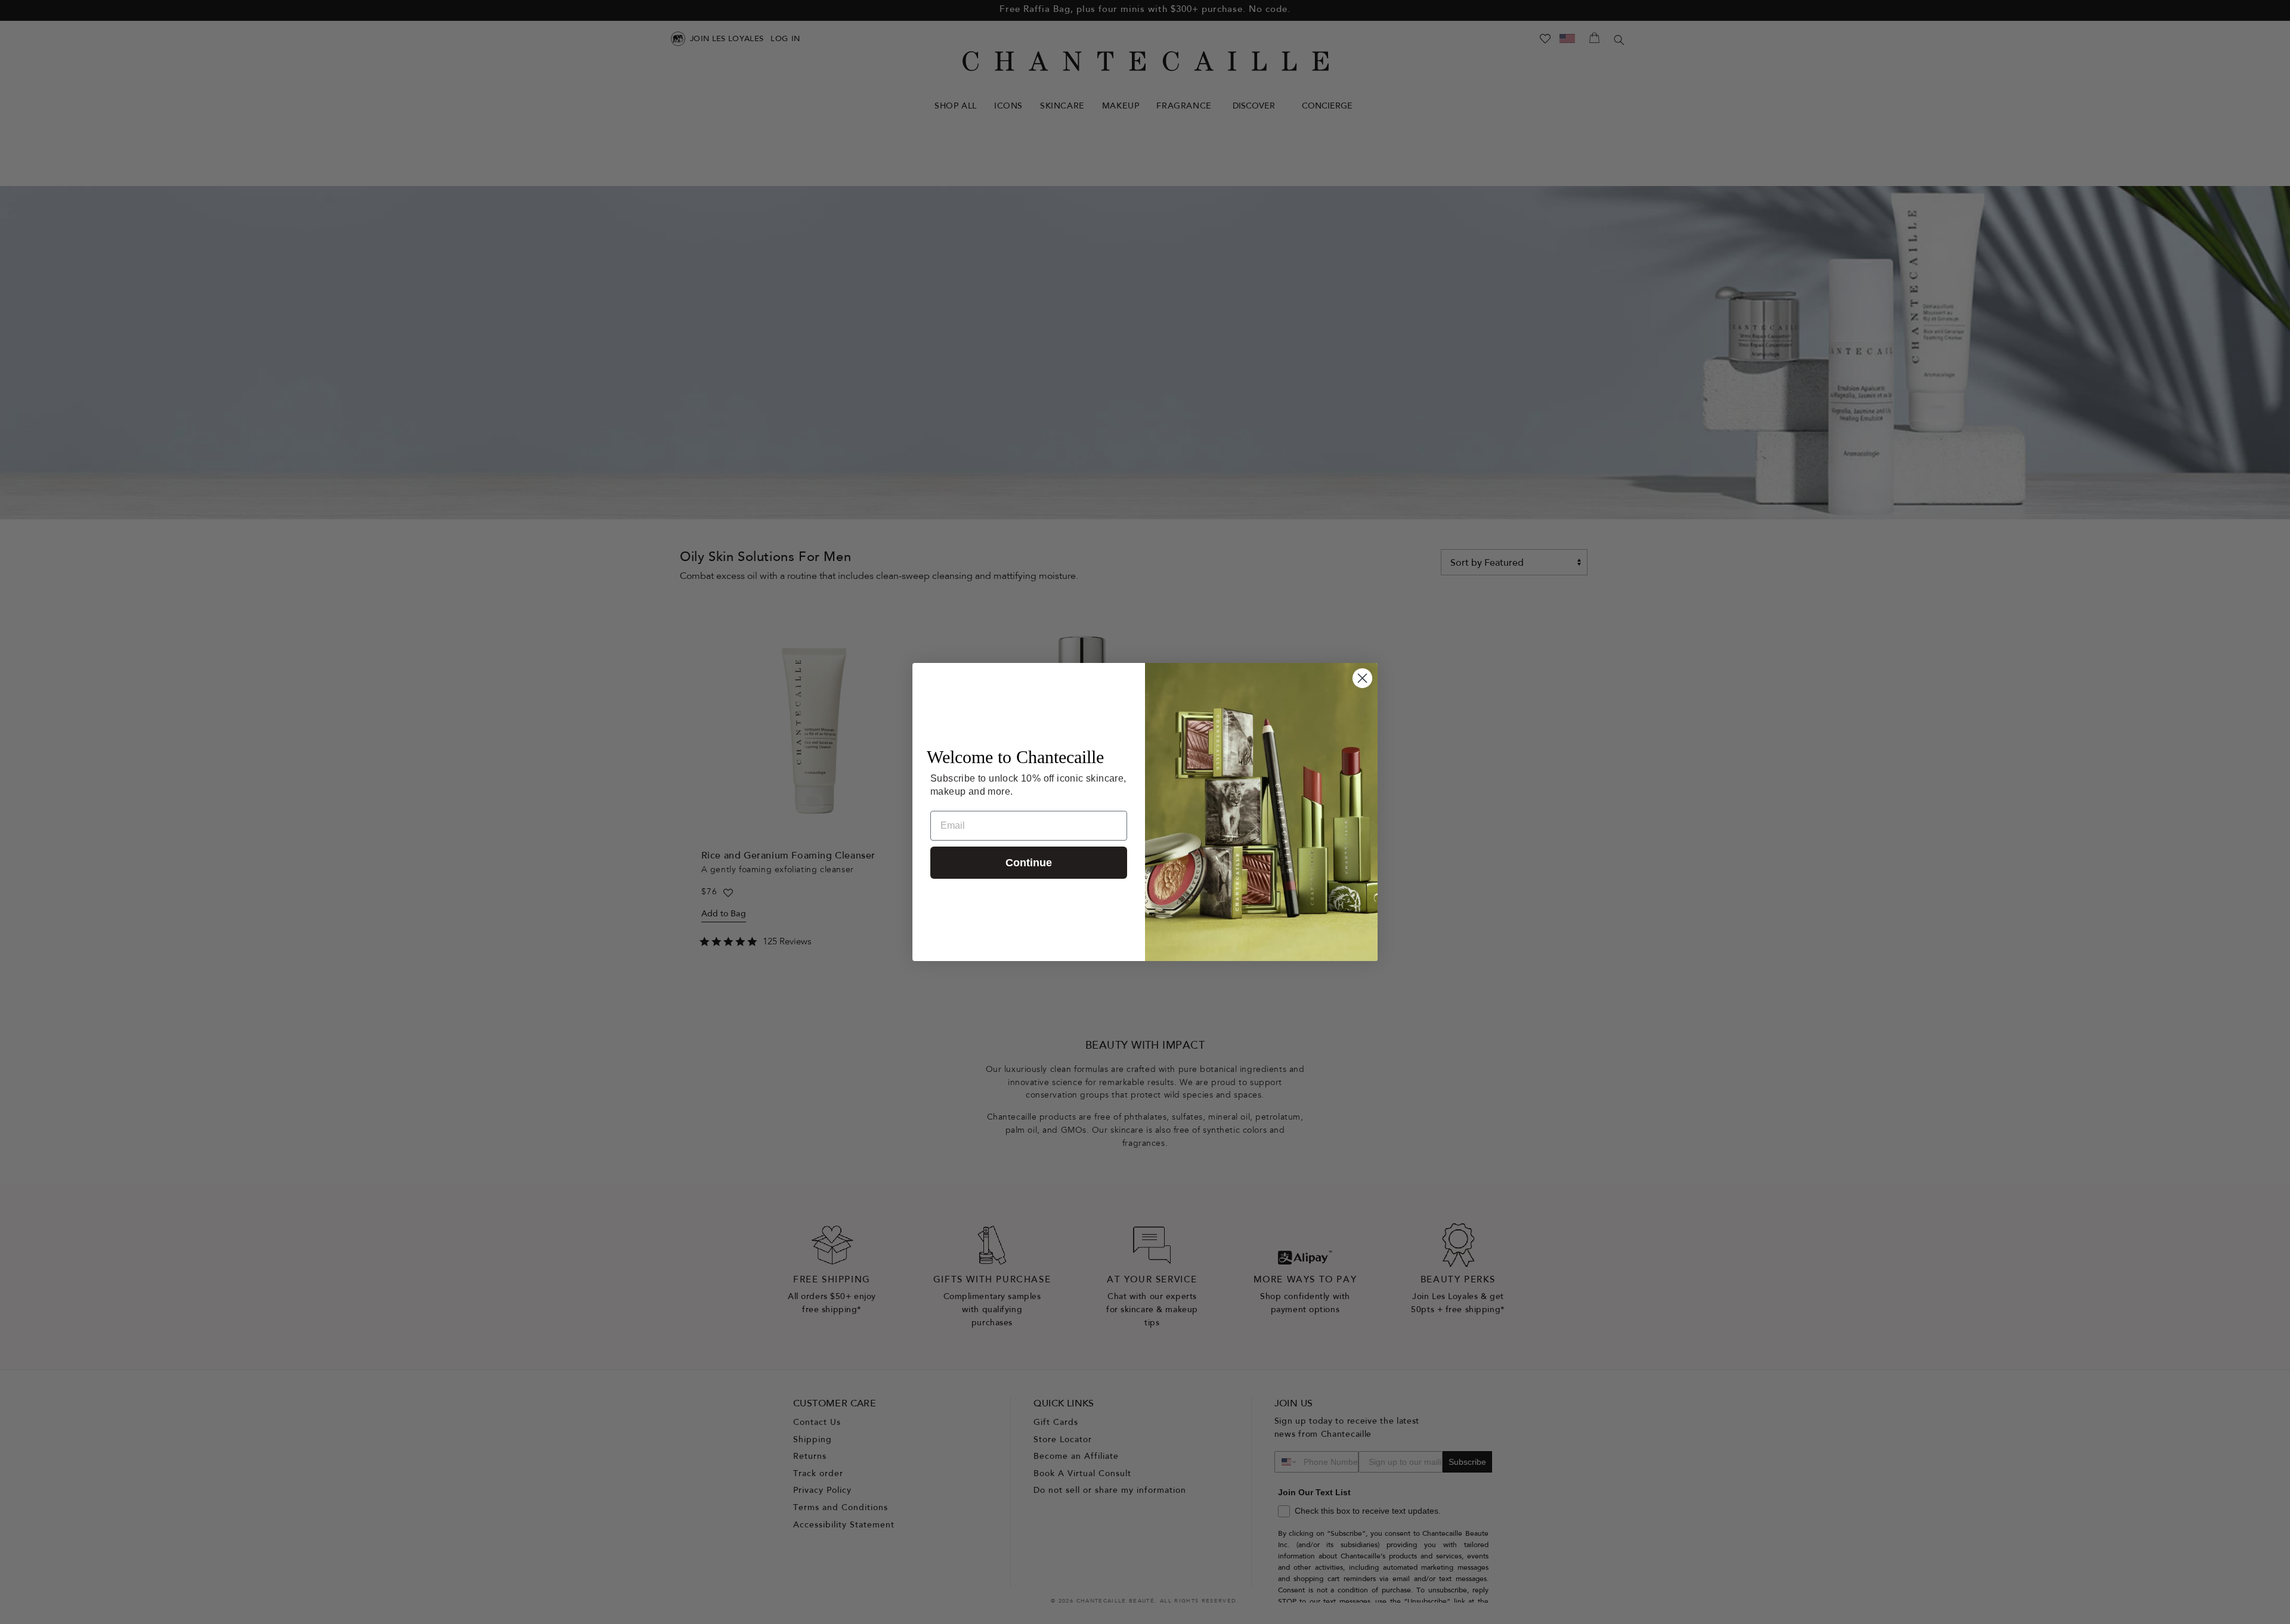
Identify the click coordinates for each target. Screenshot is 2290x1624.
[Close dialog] (1362, 678)
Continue (1029, 863)
